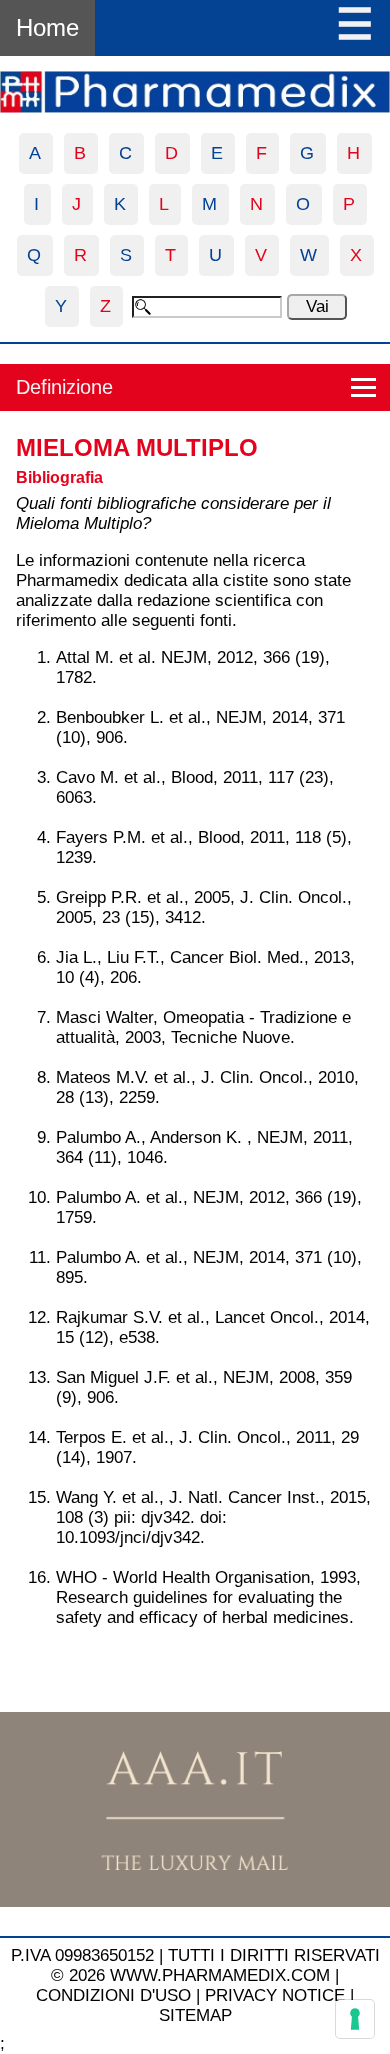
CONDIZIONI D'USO (113, 1995)
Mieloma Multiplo (137, 447)
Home (47, 27)
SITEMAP (195, 2015)
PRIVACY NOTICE (275, 1995)
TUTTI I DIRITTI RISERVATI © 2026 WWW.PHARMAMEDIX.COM (215, 1965)
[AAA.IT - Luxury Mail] (195, 1901)
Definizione (64, 387)
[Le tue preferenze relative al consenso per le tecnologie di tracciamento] (355, 2019)
